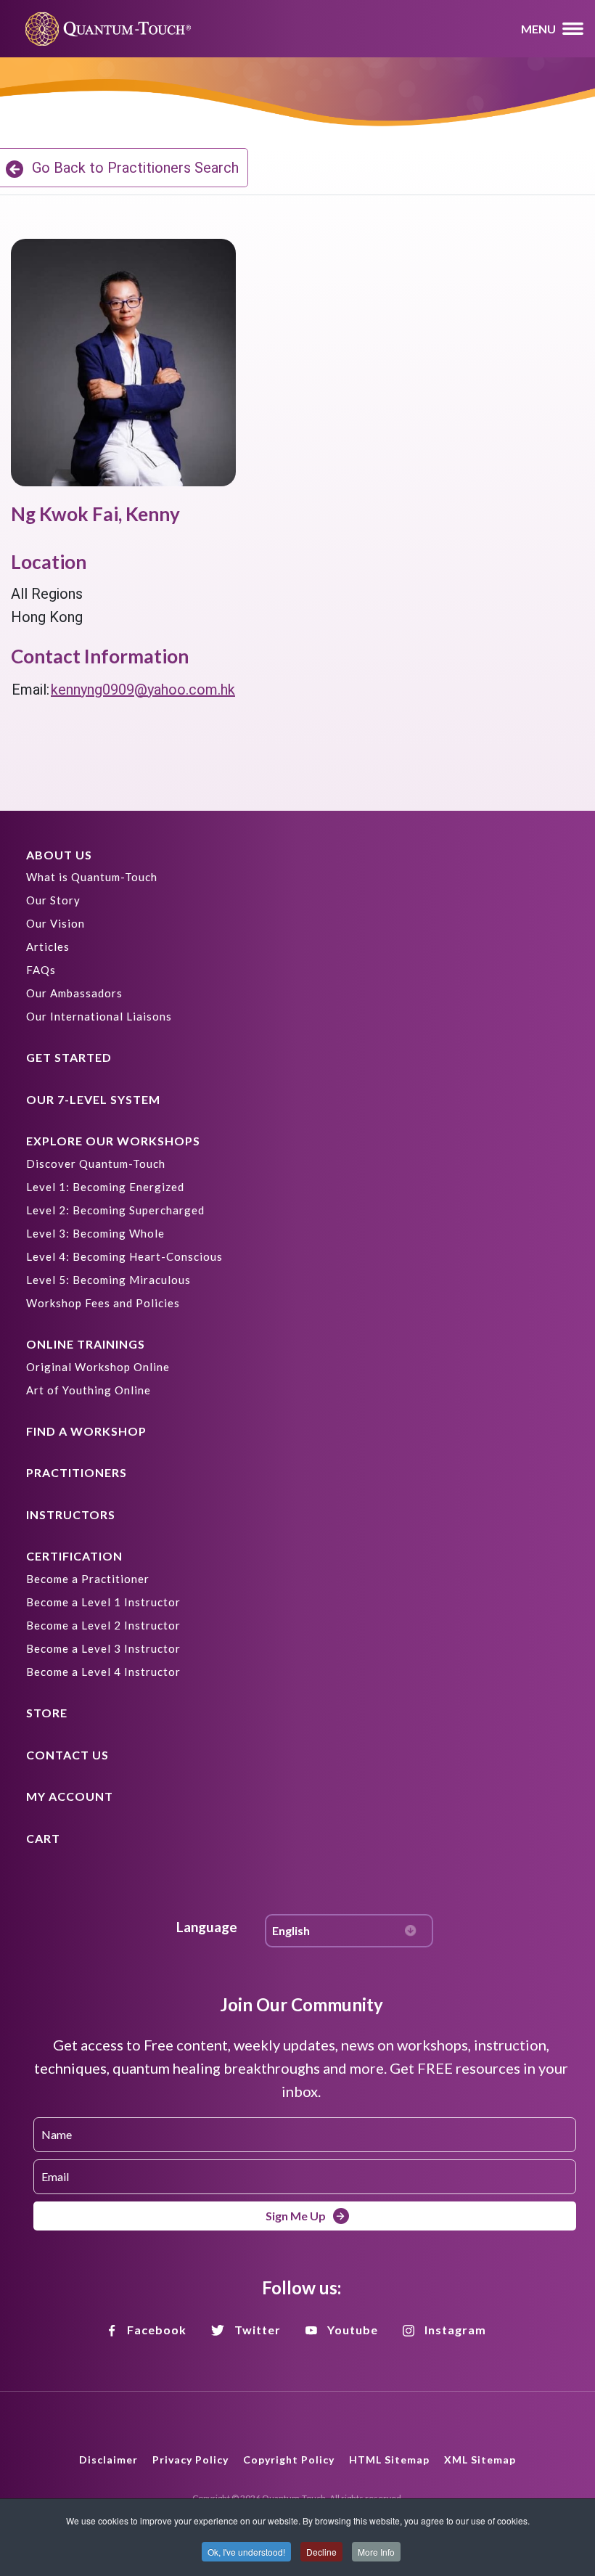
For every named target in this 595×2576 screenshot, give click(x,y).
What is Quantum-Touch (92, 877)
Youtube (353, 2330)
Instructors (71, 1514)
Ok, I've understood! (246, 2552)
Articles (48, 946)
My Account (70, 1796)
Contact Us (67, 1755)
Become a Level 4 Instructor (103, 1672)
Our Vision (56, 923)
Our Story (53, 900)
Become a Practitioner (88, 1579)
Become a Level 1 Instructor (103, 1602)
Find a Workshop (86, 1431)
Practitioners (77, 1472)
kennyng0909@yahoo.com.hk (143, 690)
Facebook (157, 2330)
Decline (321, 2552)
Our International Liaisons (99, 1016)
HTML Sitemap (389, 2460)
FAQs (41, 970)
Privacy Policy (190, 2460)
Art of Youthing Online (89, 1390)
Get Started (69, 1057)
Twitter (258, 2330)
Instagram (455, 2330)
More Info (376, 2552)
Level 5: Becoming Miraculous (108, 1280)
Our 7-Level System (93, 1099)
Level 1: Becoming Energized (105, 1187)
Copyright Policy (289, 2460)
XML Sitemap (480, 2460)
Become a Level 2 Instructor (103, 1625)
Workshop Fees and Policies (103, 1303)
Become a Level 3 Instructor (103, 1648)
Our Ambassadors (74, 993)
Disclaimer (108, 2460)
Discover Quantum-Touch (96, 1164)
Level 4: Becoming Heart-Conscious (124, 1256)
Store (47, 1713)
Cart (43, 1838)
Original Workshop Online (98, 1367)
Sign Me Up (296, 2216)
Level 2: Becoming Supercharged (115, 1210)
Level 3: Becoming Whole (95, 1233)
